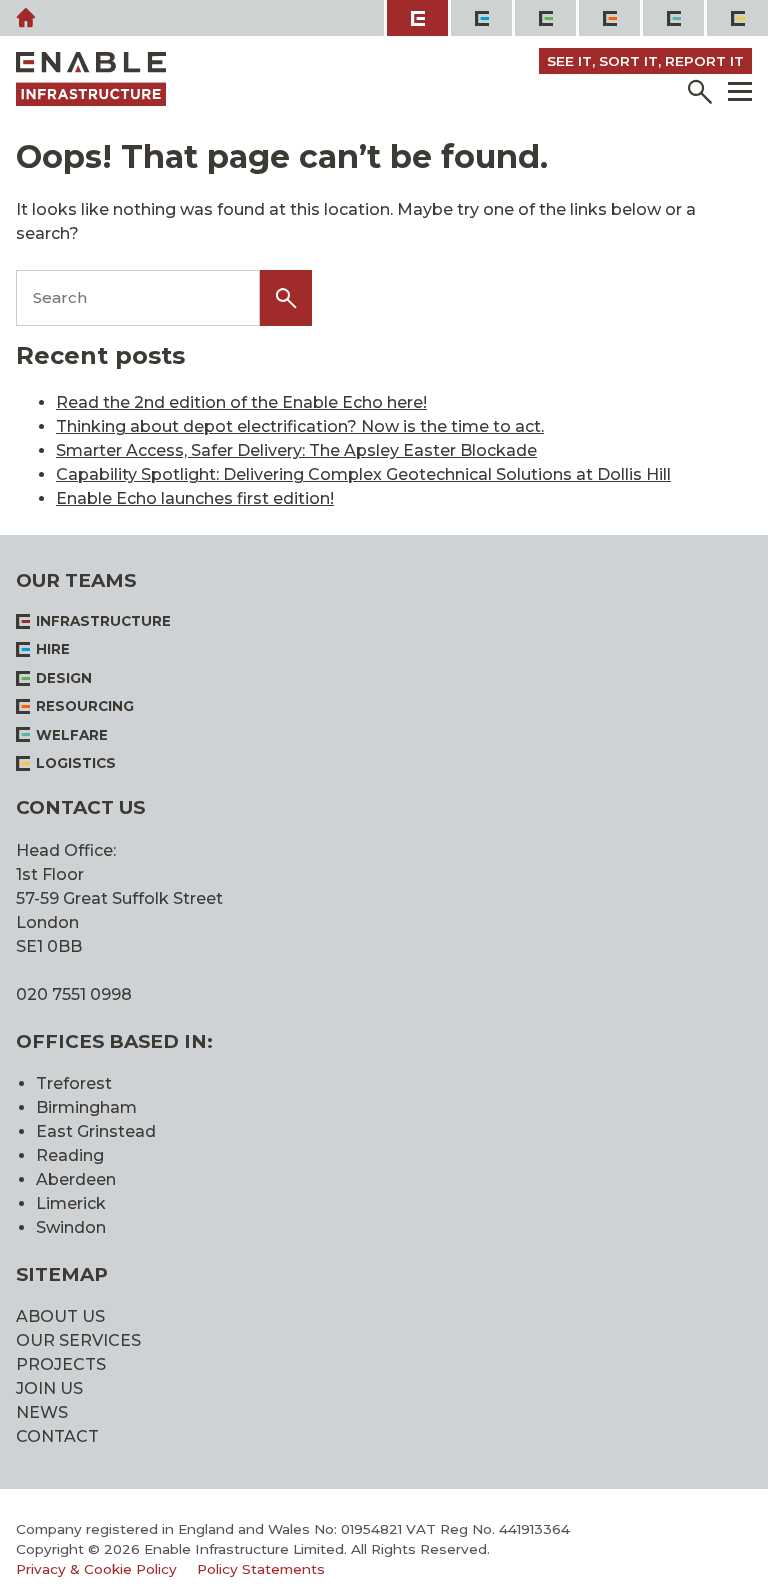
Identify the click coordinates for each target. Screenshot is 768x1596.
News (42, 1412)
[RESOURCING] (608, 18)
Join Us (49, 1388)
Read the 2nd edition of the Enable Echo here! (241, 402)
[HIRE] (480, 18)
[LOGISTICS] (736, 18)
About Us (60, 1316)
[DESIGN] (544, 18)
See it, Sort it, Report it (645, 61)
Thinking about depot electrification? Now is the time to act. (300, 426)
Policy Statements (261, 1569)
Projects (61, 1364)
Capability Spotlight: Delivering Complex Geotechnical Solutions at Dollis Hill (363, 474)
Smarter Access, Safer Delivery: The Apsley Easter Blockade (296, 450)
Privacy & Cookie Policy (96, 1569)
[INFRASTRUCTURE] (416, 18)
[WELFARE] (672, 18)
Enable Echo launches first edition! (195, 498)
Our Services (78, 1340)
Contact (57, 1436)
